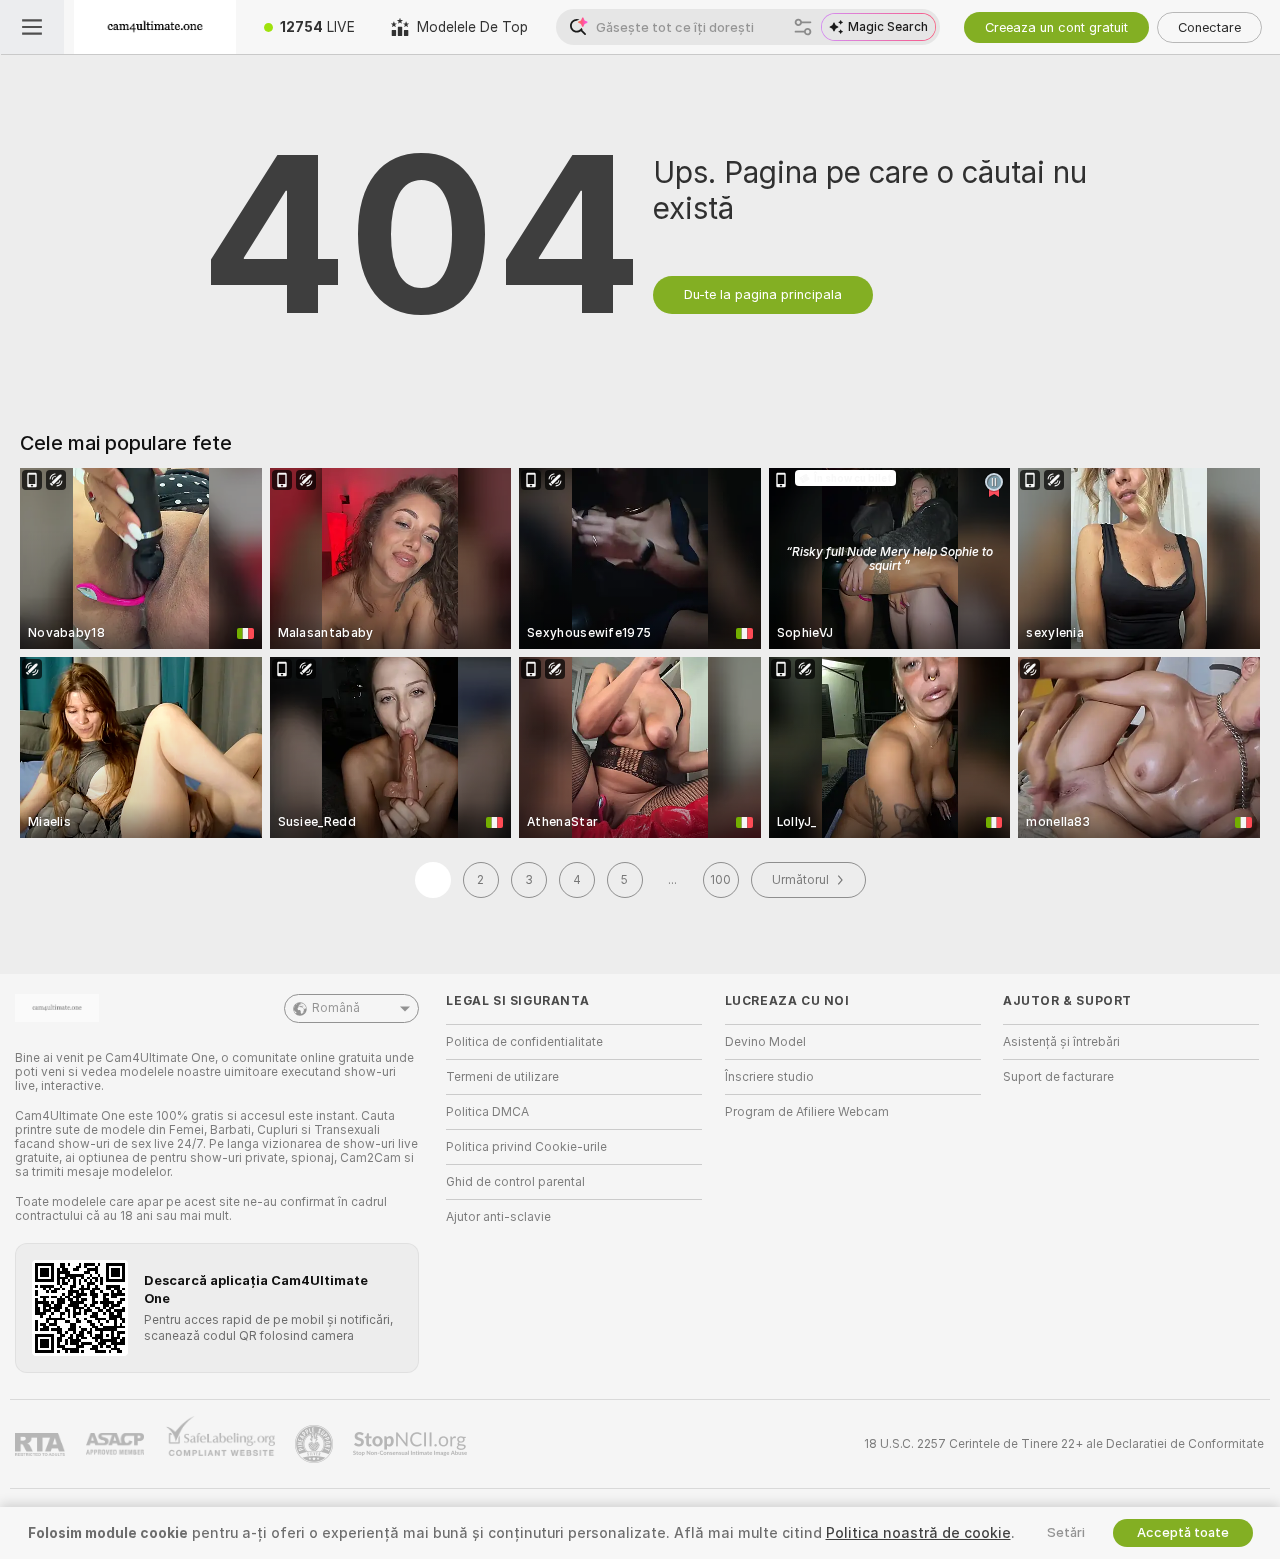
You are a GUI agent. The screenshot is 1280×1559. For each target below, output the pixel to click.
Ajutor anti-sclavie (498, 1217)
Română (336, 1008)
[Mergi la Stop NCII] (412, 1444)
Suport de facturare (1058, 1077)
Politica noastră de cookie (918, 1533)
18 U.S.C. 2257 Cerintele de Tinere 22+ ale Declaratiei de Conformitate (1064, 1444)
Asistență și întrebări (1061, 1042)
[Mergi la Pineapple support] (316, 1444)
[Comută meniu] (32, 27)
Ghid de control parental (515, 1182)
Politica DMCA (487, 1112)
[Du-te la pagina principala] (155, 27)
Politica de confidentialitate (524, 1042)
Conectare (1209, 27)
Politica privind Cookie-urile (526, 1147)
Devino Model (765, 1042)
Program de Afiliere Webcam (807, 1112)
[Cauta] (803, 27)
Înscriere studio (769, 1077)
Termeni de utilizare (502, 1077)
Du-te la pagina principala (763, 294)
